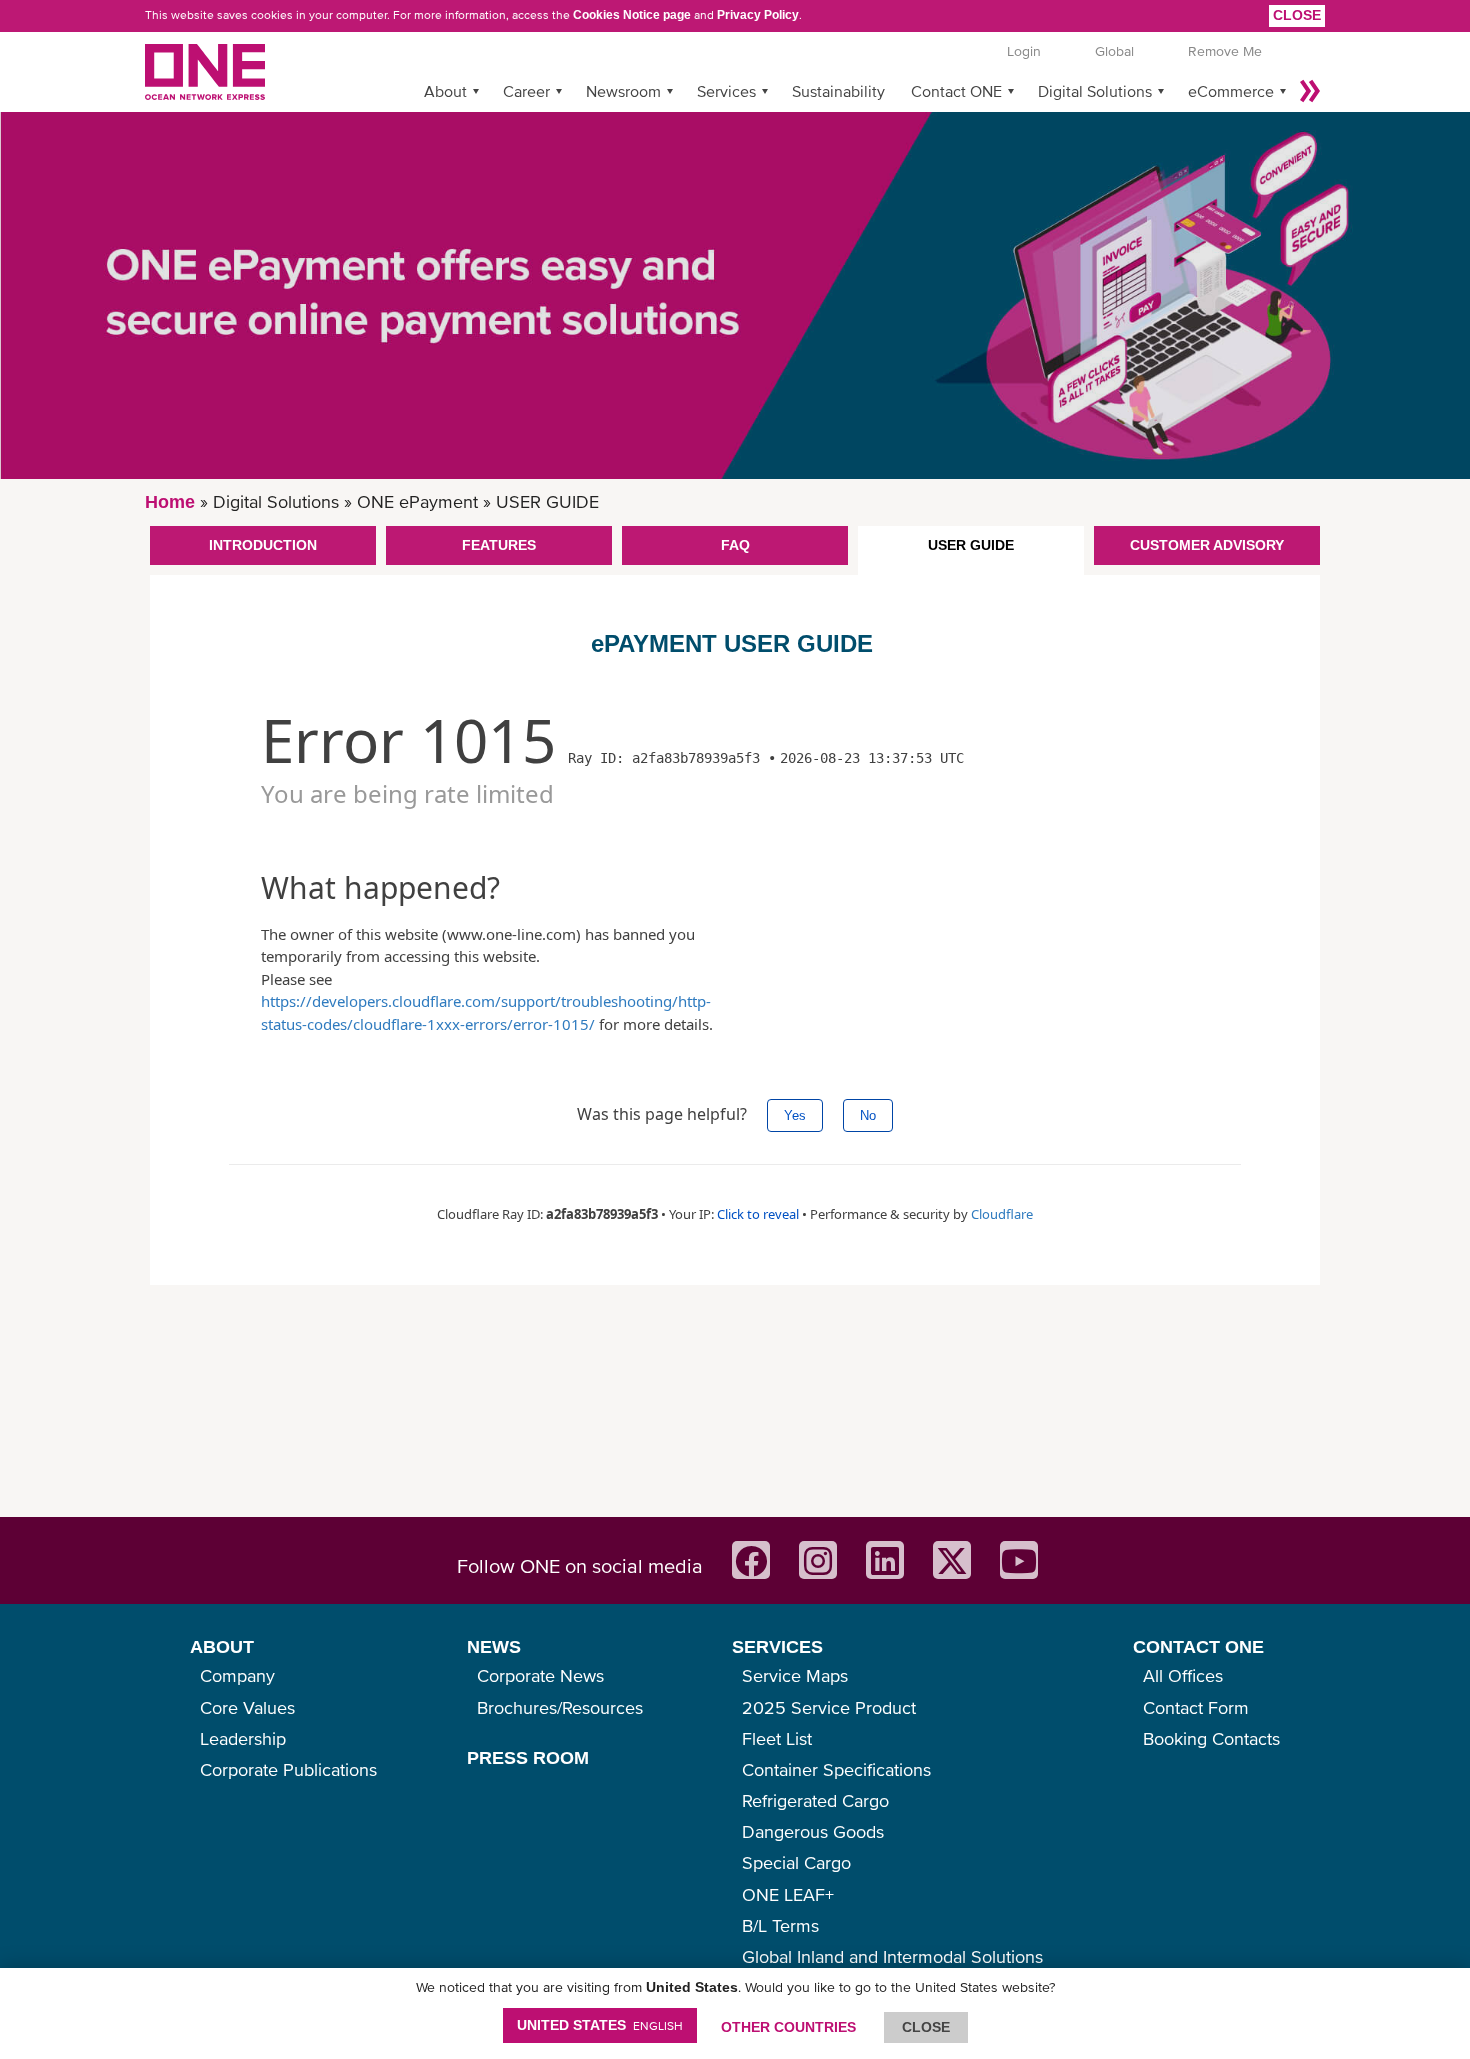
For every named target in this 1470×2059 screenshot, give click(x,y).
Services (726, 91)
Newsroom (623, 91)
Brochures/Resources (560, 1707)
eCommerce (1231, 91)
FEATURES (499, 545)
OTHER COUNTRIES (788, 2027)
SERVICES (777, 1647)
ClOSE (926, 2027)
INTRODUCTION (263, 545)
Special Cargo (796, 1862)
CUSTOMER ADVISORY (1207, 545)
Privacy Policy (758, 15)
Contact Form (1196, 1707)
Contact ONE (956, 91)
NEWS (494, 1647)
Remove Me (1225, 51)
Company (237, 1675)
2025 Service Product (829, 1707)
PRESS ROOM (528, 1758)
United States (600, 2025)
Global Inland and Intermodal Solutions (892, 1956)
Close (1297, 15)
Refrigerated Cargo (815, 1800)
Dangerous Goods (813, 1831)
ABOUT (222, 1647)
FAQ (735, 545)
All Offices (1183, 1675)
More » (1310, 91)
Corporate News (540, 1675)
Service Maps (795, 1675)
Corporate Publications (288, 1769)
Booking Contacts (1211, 1738)
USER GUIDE (971, 545)
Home (170, 502)
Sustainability (838, 91)
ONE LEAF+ (788, 1894)
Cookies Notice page (632, 15)
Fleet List (777, 1738)
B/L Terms (780, 1925)
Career (526, 91)
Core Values (247, 1707)
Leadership (243, 1738)
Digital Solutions (1095, 91)
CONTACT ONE (1198, 1647)
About (445, 91)
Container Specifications (836, 1769)
